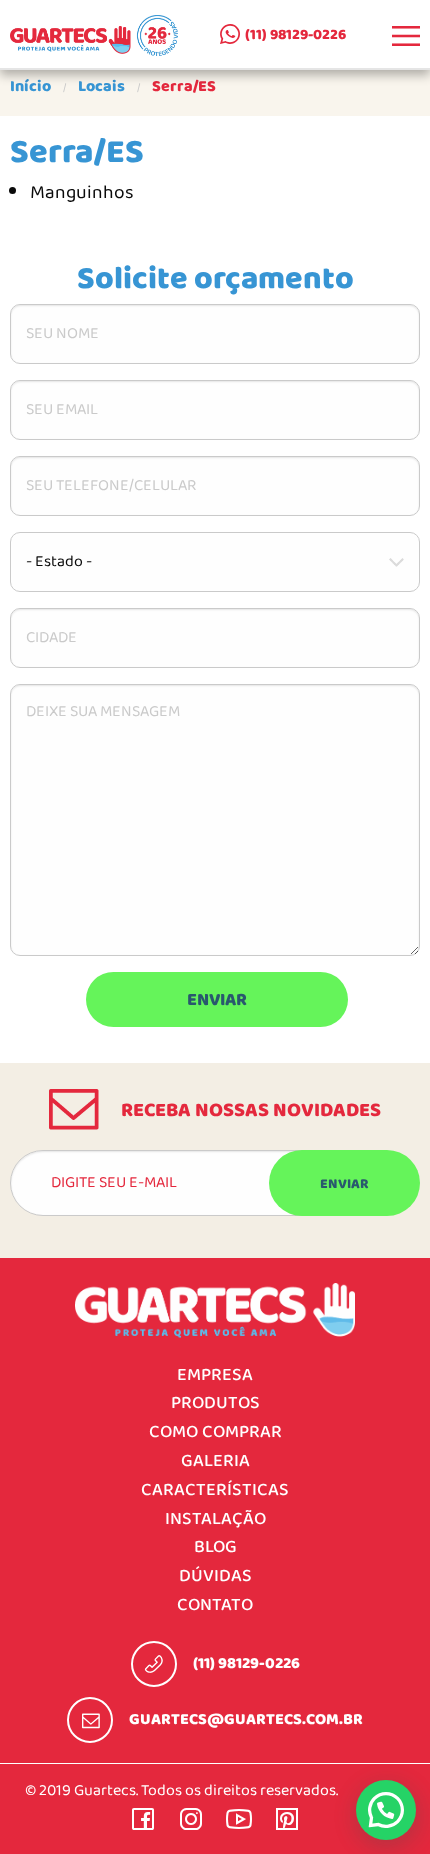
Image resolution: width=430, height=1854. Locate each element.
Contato (215, 1605)
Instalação (215, 1519)
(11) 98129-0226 (295, 35)
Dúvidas (215, 1576)
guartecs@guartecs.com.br (246, 1720)
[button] (386, 1810)
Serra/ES (184, 87)
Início (30, 87)
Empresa (215, 1375)
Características (215, 1490)
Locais (101, 87)
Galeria (215, 1461)
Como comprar (215, 1432)
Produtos (215, 1403)
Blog (215, 1547)
